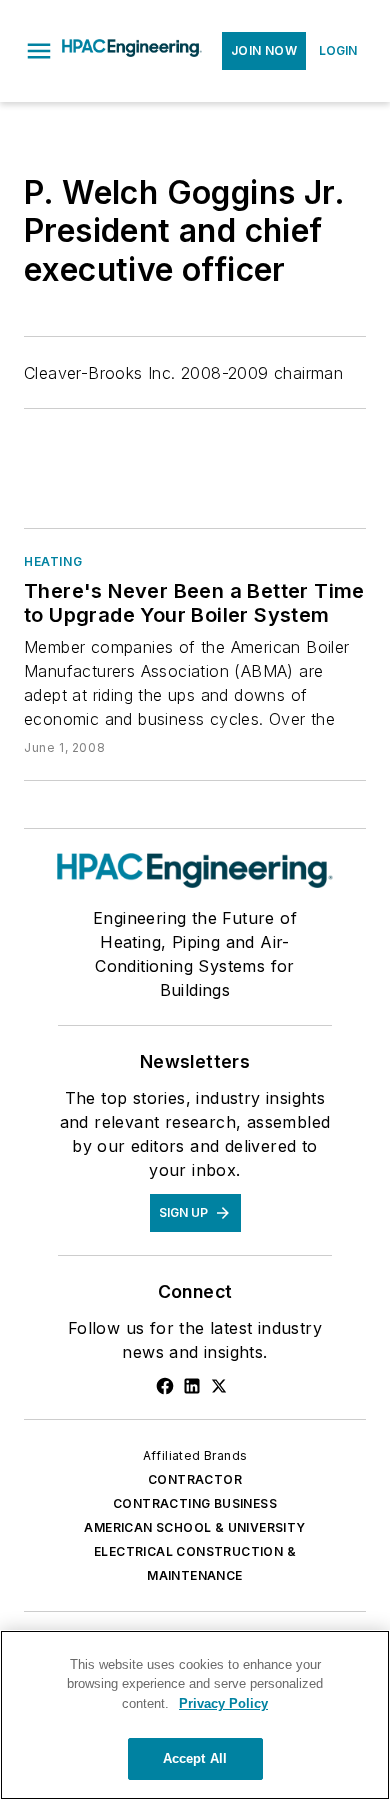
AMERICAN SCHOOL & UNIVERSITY (194, 1527)
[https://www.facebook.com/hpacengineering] (165, 1386)
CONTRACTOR (195, 1479)
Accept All (195, 1758)
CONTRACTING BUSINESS (195, 1503)
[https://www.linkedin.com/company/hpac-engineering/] (192, 1386)
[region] (195, 1715)
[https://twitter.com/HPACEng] (219, 1386)
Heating (53, 561)
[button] (39, 51)
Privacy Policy (223, 1703)
